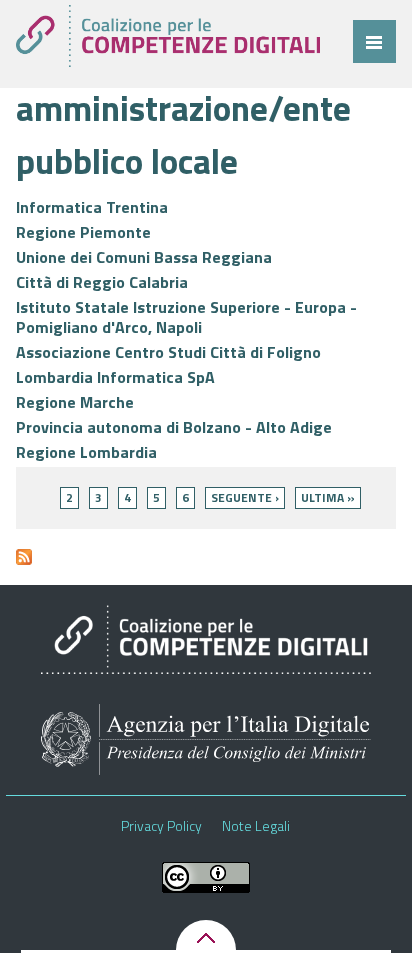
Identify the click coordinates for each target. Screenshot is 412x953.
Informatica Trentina (92, 207)
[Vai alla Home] (167, 36)
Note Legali (256, 826)
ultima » (328, 497)
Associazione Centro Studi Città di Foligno (168, 352)
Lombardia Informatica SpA (115, 377)
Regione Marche (75, 402)
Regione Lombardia (86, 452)
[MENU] (374, 41)
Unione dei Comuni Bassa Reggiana (144, 257)
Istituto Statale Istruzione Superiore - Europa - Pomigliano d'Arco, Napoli (186, 317)
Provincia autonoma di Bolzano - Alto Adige (174, 427)
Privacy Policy (161, 826)
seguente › (245, 497)
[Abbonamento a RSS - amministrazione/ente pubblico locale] (24, 565)
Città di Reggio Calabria (102, 282)
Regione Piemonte (83, 232)
